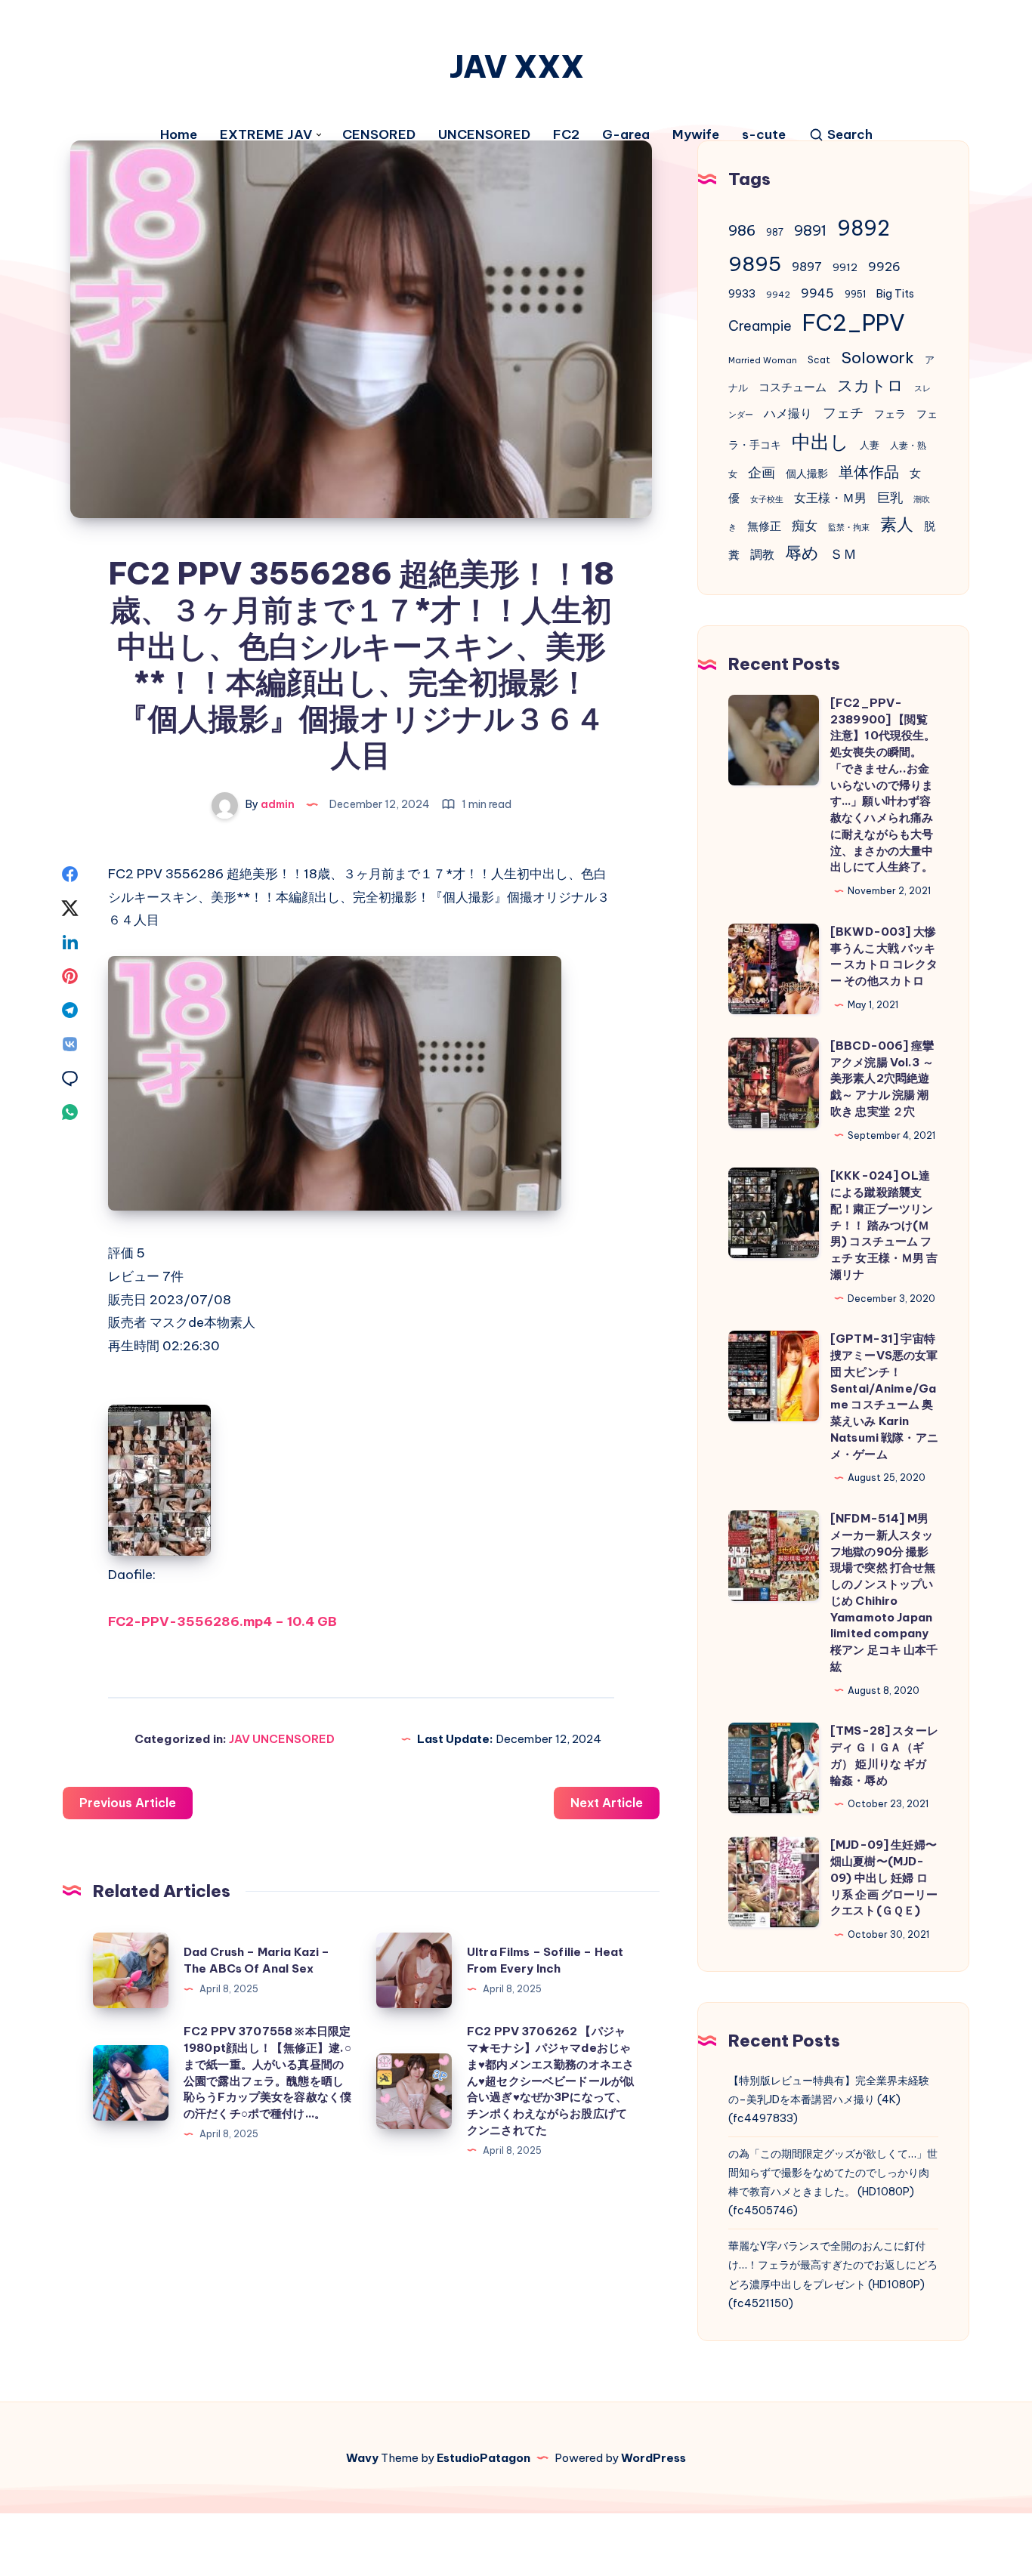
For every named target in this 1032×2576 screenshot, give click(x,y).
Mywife (696, 135)
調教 (762, 554)
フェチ (843, 413)
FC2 (566, 135)
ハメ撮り (788, 413)
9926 (884, 267)
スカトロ (870, 386)
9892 (864, 228)
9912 (845, 268)
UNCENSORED (484, 135)
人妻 (870, 445)
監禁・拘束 (849, 527)
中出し (820, 441)
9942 (778, 295)
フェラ (890, 414)
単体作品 (869, 472)
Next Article (607, 1803)
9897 (807, 267)
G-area (626, 135)
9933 (742, 294)
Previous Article (128, 1803)
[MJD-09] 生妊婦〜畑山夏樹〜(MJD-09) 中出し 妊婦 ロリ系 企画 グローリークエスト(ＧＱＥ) (884, 1877)
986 (742, 230)
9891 (810, 230)
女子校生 (767, 499)
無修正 (764, 526)
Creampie (760, 326)
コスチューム (793, 387)
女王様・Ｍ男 (830, 498)
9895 (755, 264)
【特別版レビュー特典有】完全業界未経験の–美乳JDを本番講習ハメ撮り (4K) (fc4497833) (829, 2099)
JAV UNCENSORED (282, 1739)
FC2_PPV (854, 323)
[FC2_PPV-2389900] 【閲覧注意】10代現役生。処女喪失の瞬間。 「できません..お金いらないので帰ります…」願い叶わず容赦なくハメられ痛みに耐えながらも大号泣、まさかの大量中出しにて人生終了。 (883, 785)
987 (775, 232)
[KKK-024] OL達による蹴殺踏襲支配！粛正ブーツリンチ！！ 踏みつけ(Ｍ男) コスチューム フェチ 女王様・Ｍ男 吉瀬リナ (884, 1225)
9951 (855, 294)
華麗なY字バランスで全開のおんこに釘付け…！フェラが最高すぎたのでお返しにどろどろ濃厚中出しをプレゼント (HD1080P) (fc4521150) (833, 2275)
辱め (802, 553)
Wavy (362, 2458)
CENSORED (379, 135)
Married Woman (763, 360)
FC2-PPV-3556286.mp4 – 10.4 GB (222, 1621)
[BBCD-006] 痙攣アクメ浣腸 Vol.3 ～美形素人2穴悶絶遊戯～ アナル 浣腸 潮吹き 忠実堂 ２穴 (882, 1078)
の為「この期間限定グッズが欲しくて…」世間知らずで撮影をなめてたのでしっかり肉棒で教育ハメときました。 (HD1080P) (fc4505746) (833, 2183)
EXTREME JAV (266, 135)
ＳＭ (843, 554)
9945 (817, 293)
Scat (819, 360)
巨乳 (890, 498)
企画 (762, 472)
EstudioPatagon (484, 2458)
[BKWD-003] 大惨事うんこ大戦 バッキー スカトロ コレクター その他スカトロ (884, 956)
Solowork (878, 357)
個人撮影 (807, 474)
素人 (897, 524)
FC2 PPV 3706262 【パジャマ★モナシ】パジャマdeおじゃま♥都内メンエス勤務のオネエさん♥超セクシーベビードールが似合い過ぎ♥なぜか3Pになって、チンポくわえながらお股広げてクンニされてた (550, 2081)
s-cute (764, 135)
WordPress (653, 2458)
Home (179, 135)
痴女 (805, 526)
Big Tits (895, 294)
